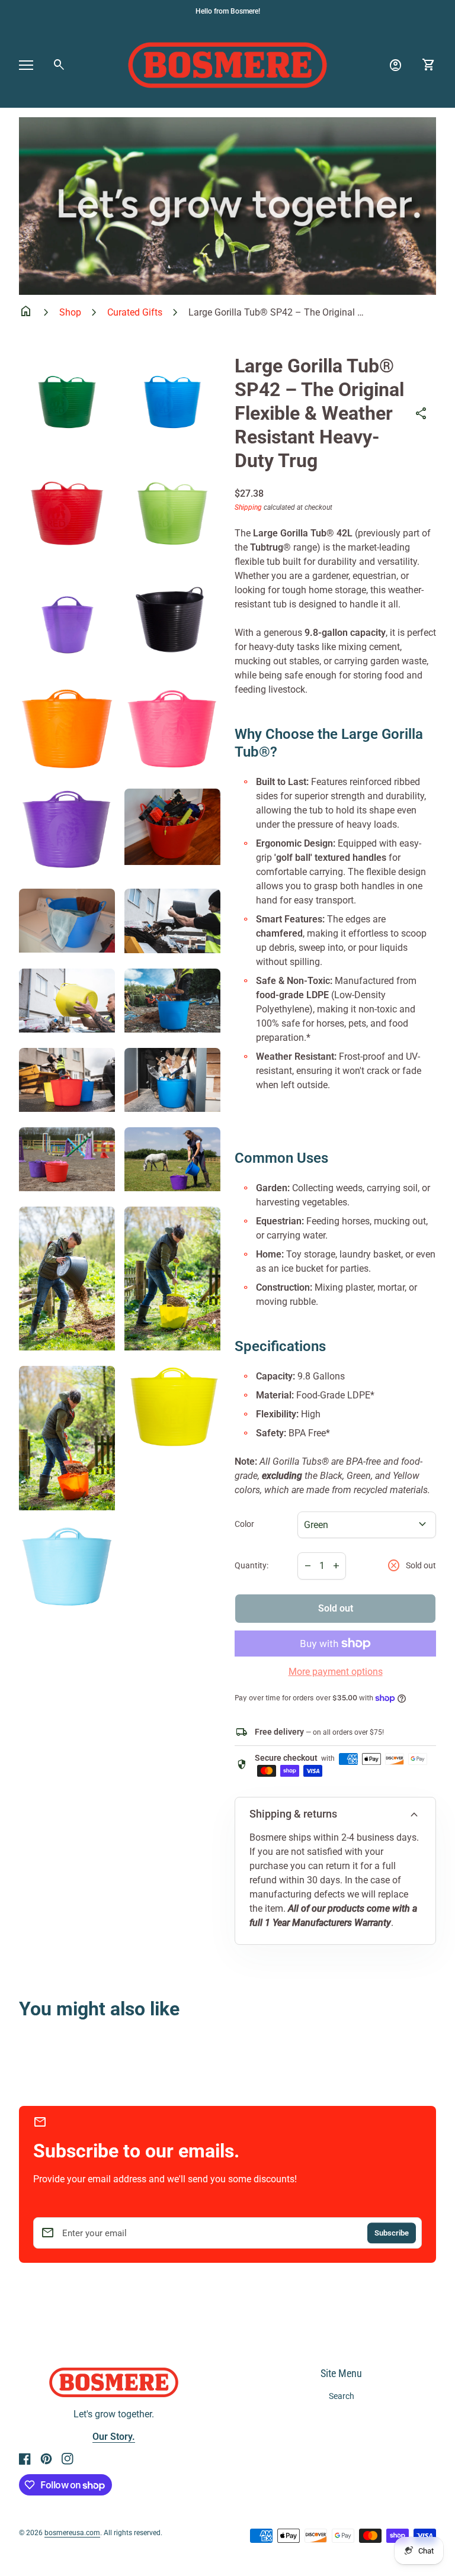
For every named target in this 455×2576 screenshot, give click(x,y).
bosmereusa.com (72, 2533)
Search (342, 2396)
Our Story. (114, 2437)
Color (244, 1524)
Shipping (248, 507)
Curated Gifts (135, 312)
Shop (70, 312)
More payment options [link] (336, 1672)
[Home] (227, 64)
